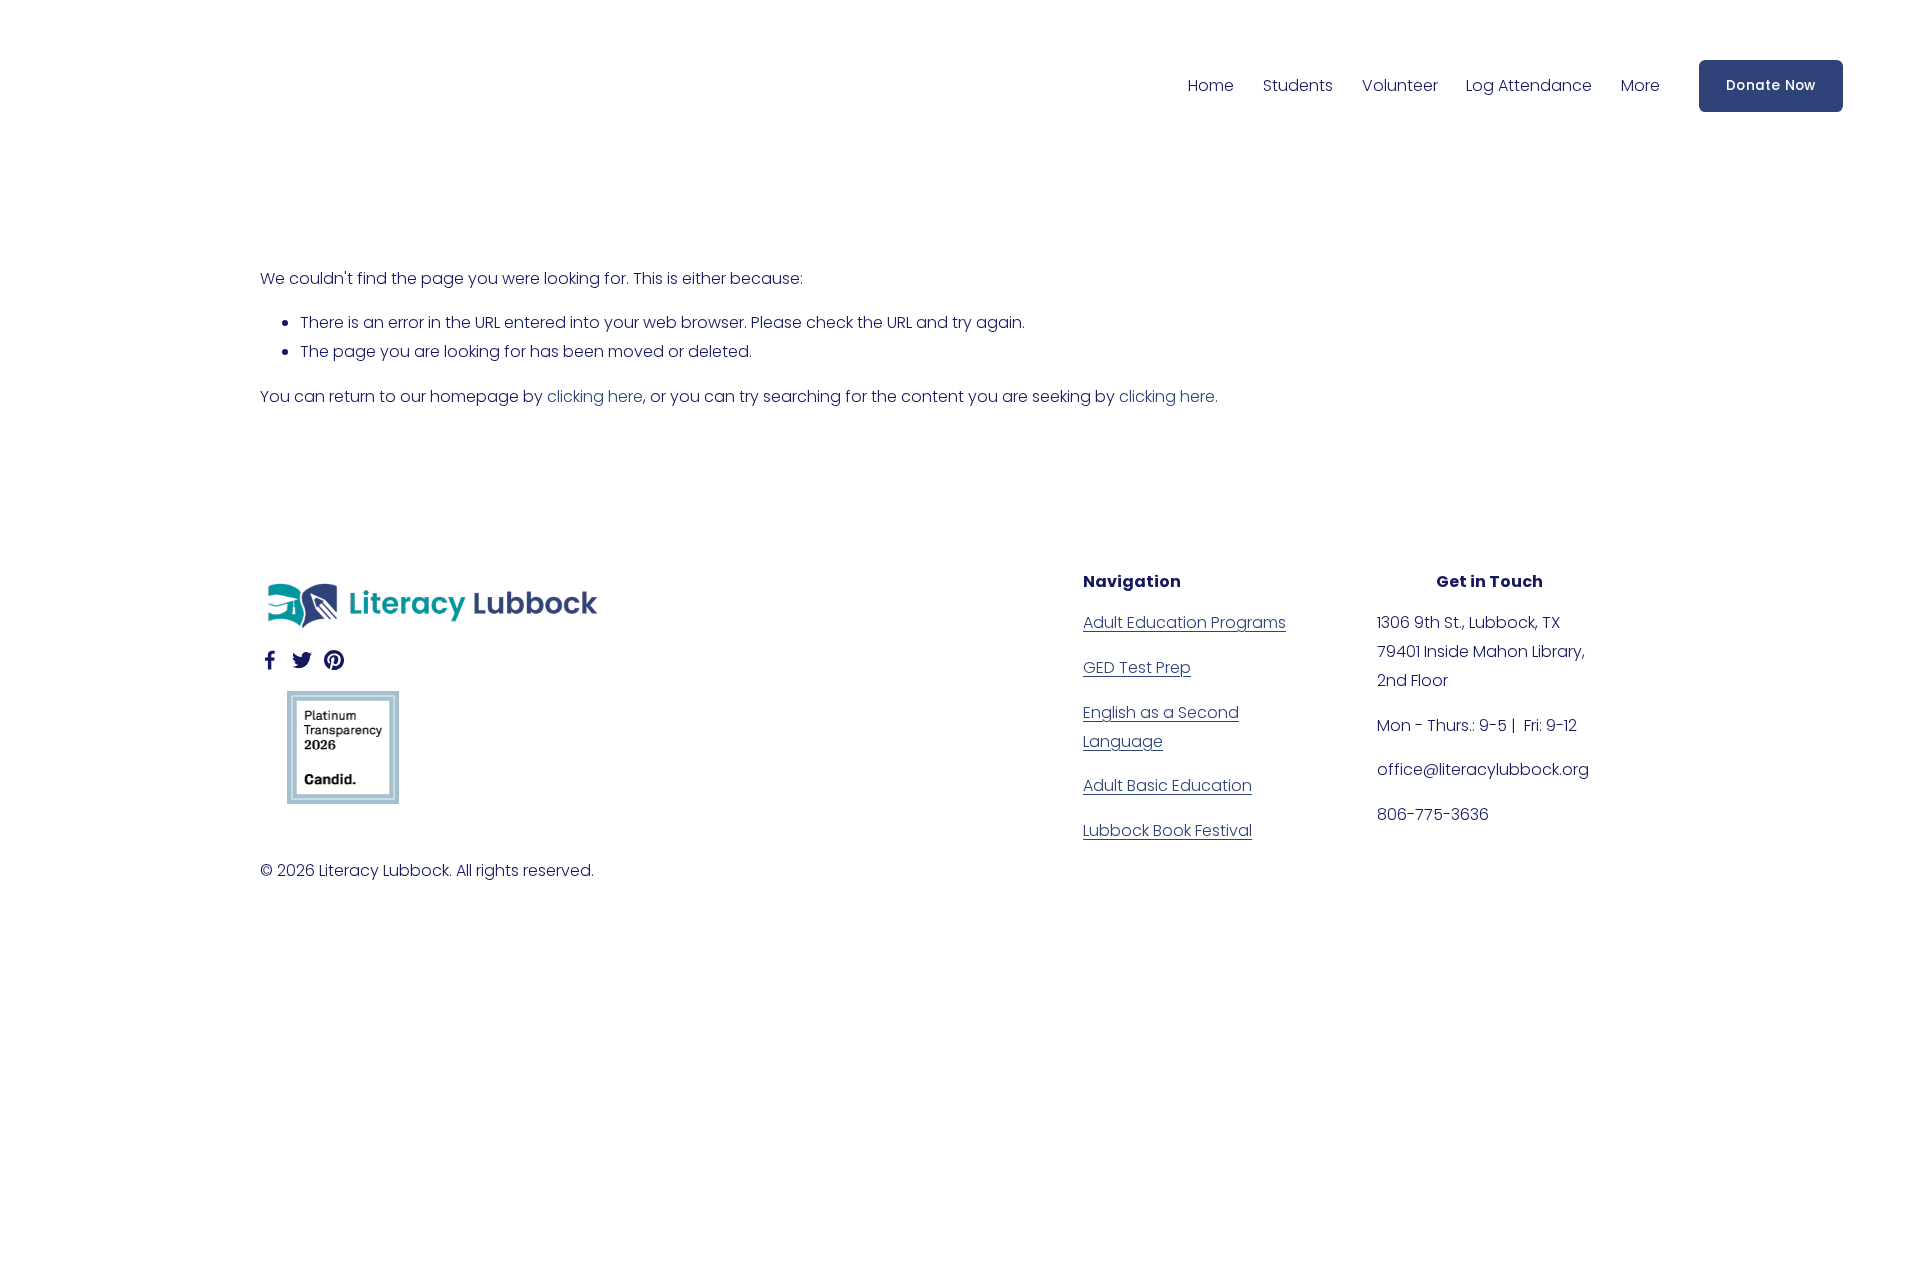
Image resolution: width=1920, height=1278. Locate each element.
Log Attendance (1529, 85)
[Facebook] (270, 660)
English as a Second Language (1161, 727)
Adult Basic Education (1167, 785)
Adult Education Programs (1184, 622)
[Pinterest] (334, 660)
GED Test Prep (1137, 667)
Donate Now (1771, 85)
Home (1211, 85)
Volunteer (1400, 85)
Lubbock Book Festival (1167, 830)
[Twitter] (302, 660)
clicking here (595, 396)
